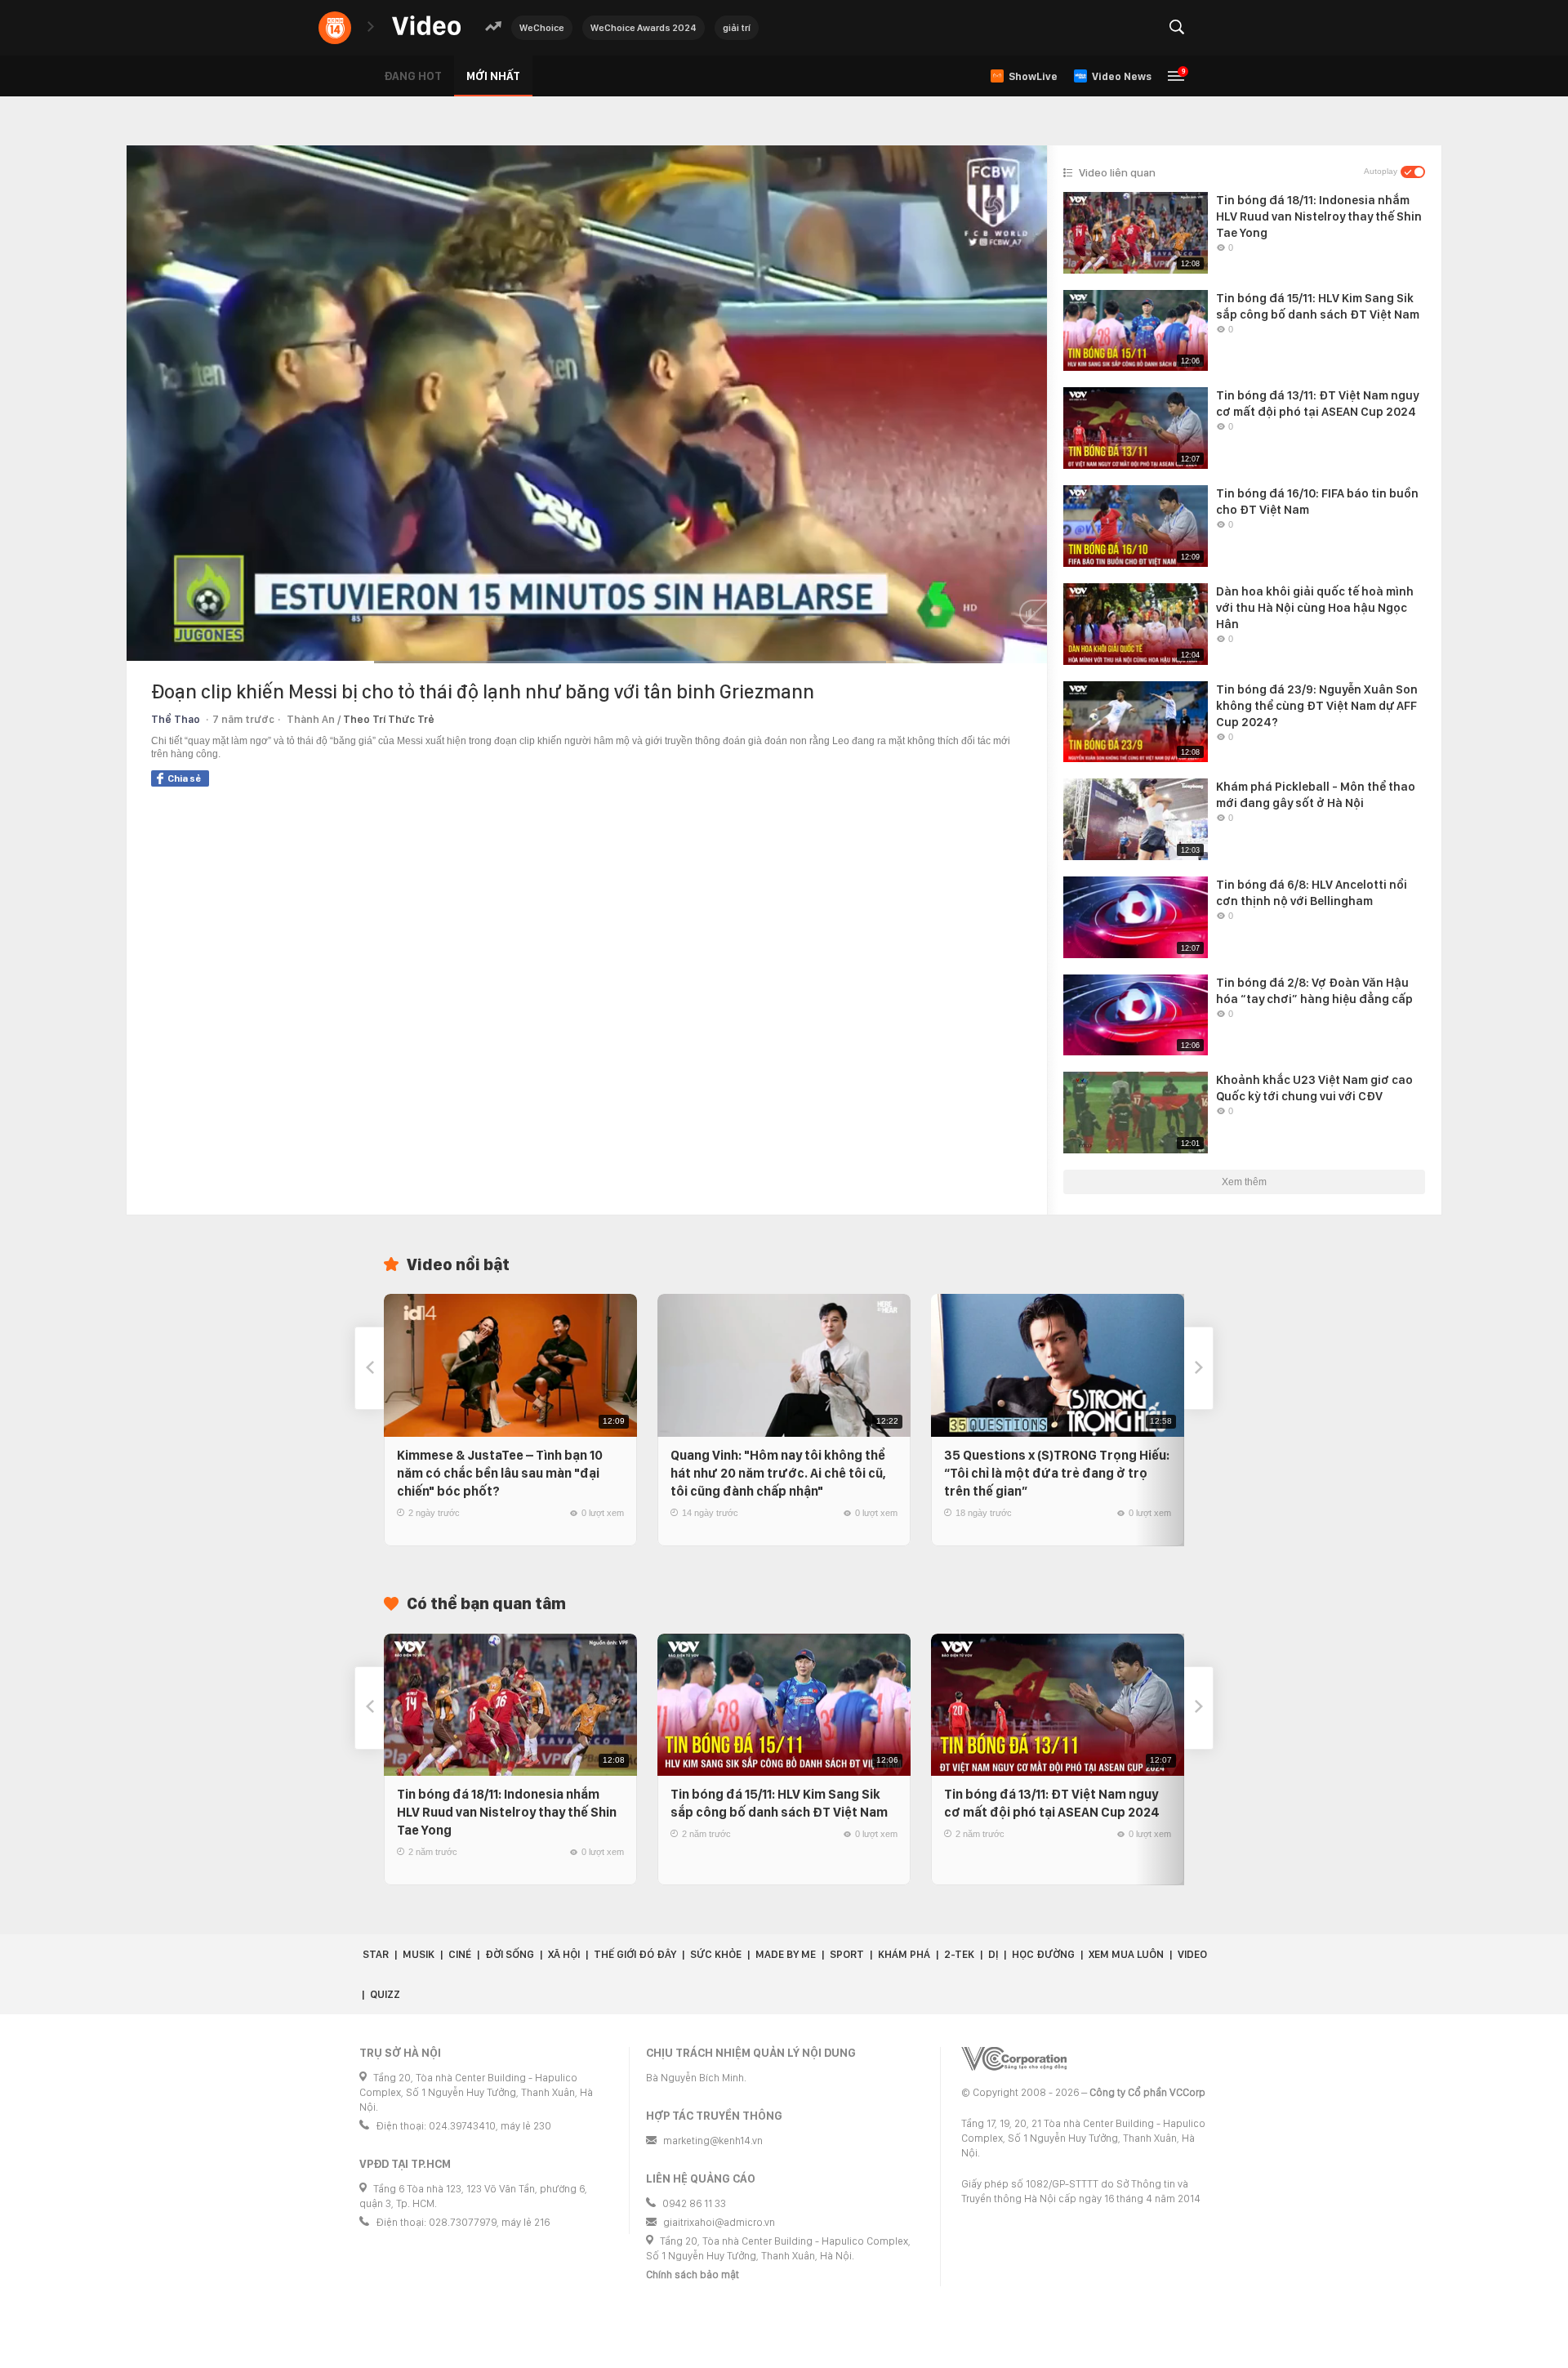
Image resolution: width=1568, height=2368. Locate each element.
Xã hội (564, 1954)
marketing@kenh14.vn (713, 2141)
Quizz (385, 1994)
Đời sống (510, 1954)
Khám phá (904, 1954)
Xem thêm (1244, 1182)
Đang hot (413, 76)
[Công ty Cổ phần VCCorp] (1014, 2059)
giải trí (737, 28)
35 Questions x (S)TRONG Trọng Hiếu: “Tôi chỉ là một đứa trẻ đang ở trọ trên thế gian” (1057, 1473)
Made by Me (786, 1954)
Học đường (1043, 1954)
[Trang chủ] (426, 27)
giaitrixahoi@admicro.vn (719, 2222)
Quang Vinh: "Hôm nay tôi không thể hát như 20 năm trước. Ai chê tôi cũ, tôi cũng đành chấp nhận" (778, 1473)
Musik (419, 1954)
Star (376, 1954)
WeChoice (542, 28)
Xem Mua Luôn (1126, 1954)
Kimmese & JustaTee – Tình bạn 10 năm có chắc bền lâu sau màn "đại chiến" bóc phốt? (500, 1473)
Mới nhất (493, 76)
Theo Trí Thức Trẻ (389, 719)
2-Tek (959, 1954)
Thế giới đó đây (635, 1954)
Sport (847, 1954)
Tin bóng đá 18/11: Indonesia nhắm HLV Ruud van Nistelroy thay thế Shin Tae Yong (507, 1812)
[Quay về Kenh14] (335, 28)
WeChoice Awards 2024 (644, 28)
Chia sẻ (184, 778)
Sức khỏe (716, 1954)
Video (1192, 1954)
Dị (993, 1954)
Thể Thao (176, 719)
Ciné (460, 1954)
